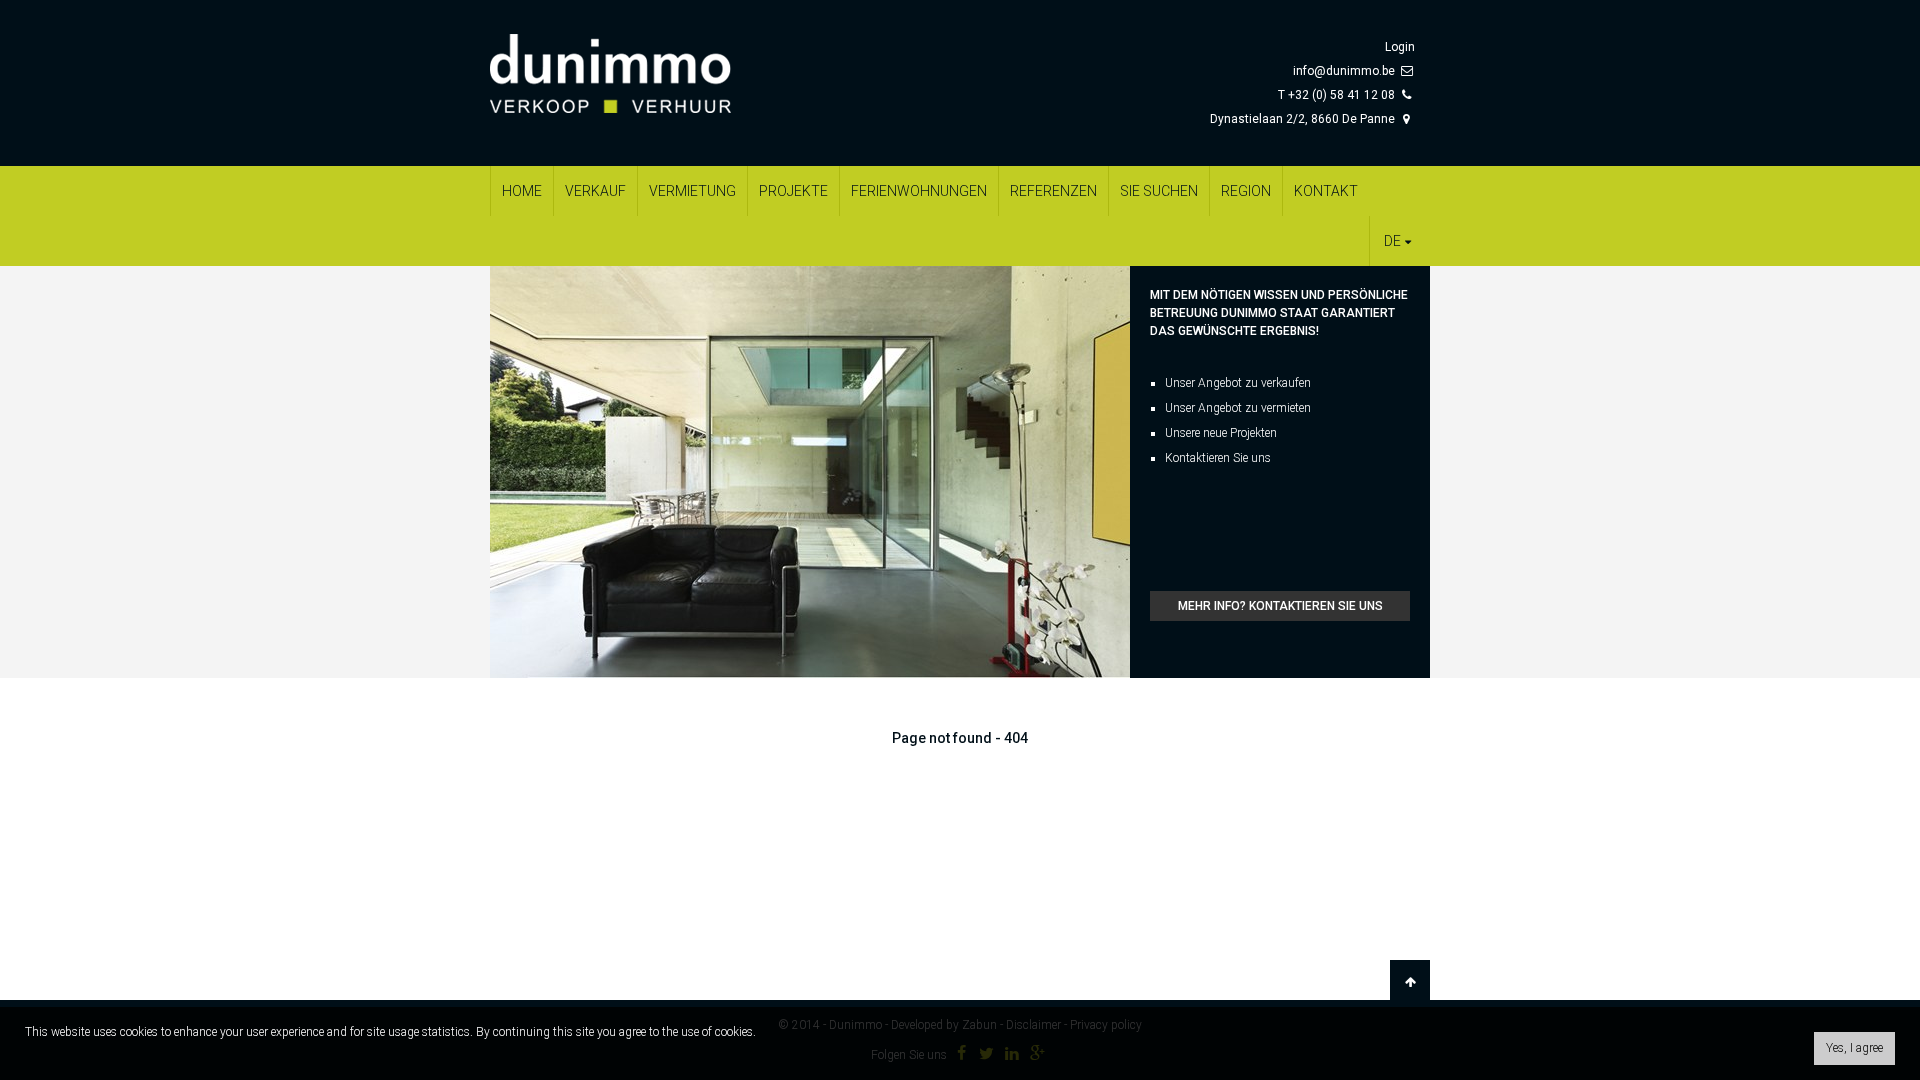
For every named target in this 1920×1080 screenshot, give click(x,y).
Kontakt (1326, 191)
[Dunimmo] (640, 64)
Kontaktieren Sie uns (1218, 458)
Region (1246, 191)
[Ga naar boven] (1410, 982)
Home (522, 191)
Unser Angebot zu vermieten (1238, 408)
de (1392, 241)
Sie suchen (1159, 191)
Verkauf (595, 191)
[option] (810, 472)
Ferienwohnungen (919, 191)
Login (1400, 47)
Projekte (793, 191)
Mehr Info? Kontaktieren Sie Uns (1280, 606)
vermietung (692, 191)
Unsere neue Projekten (1221, 433)
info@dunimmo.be (1344, 71)
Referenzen (1053, 191)
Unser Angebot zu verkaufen (1238, 383)
